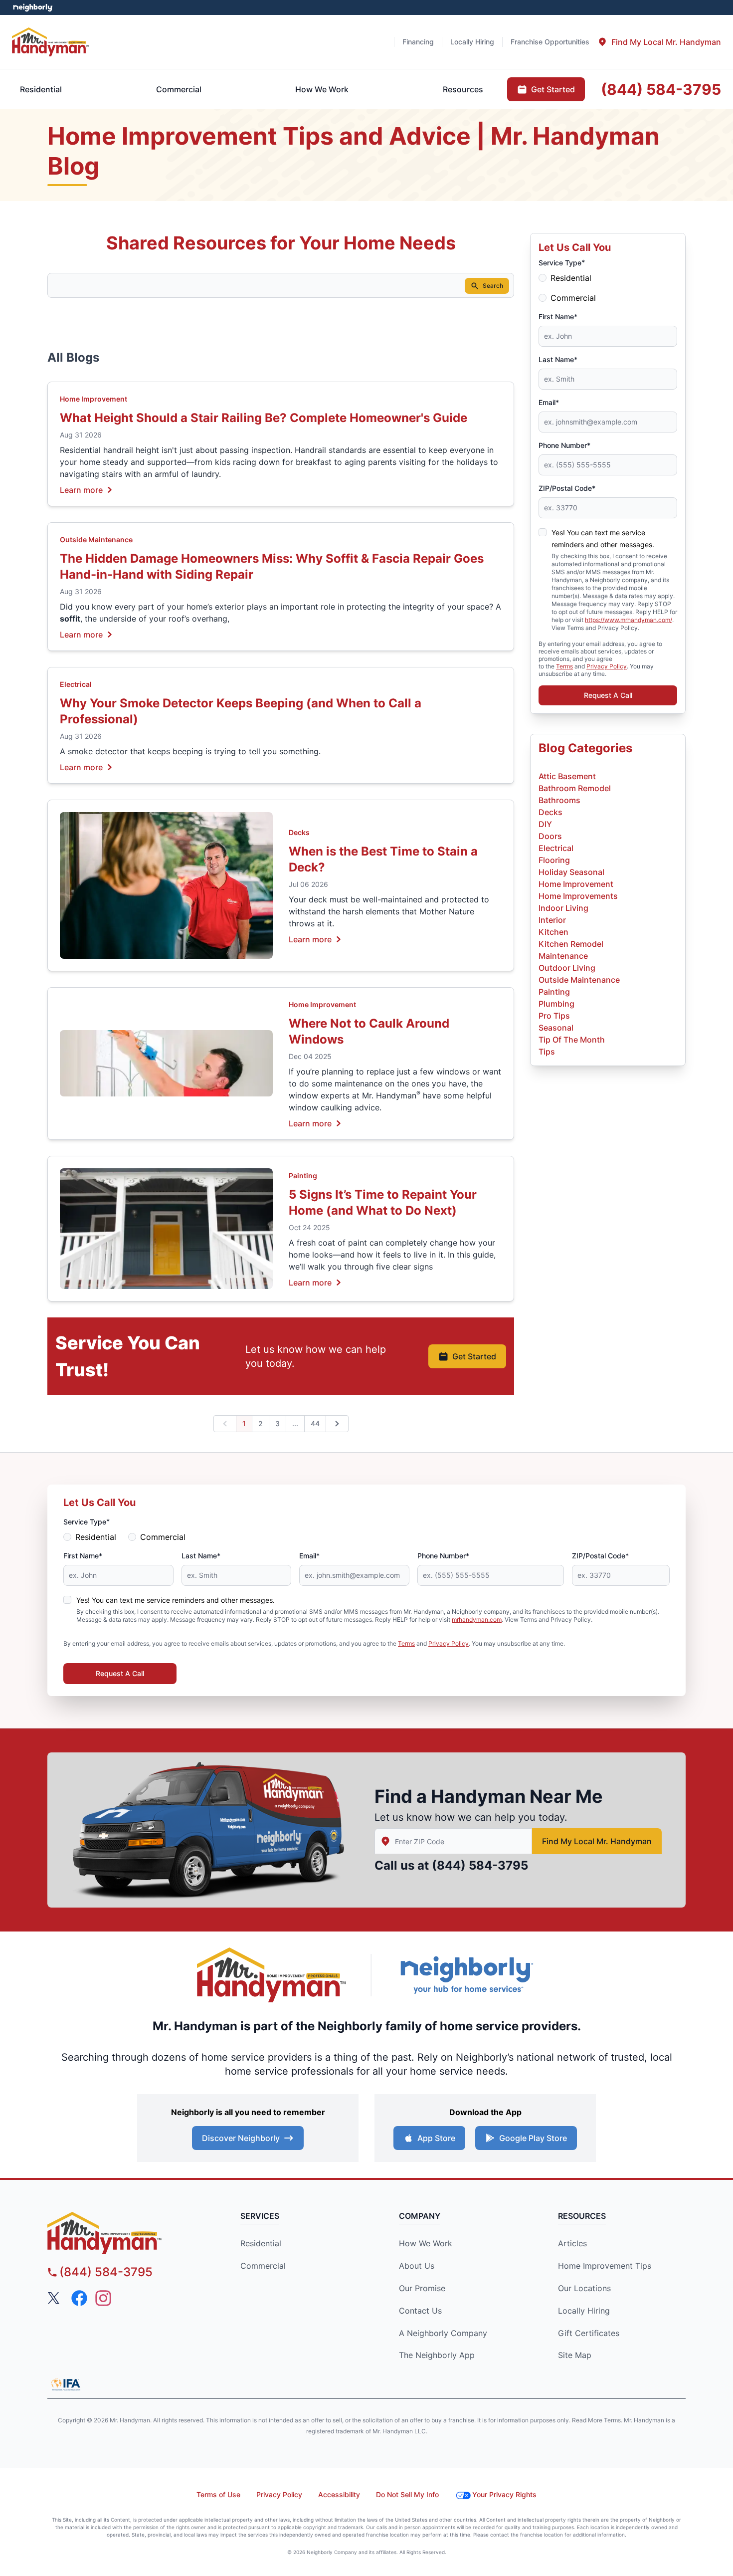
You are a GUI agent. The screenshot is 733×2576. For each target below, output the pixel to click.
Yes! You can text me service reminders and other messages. (176, 1600)
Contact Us (420, 2311)
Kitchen (553, 932)
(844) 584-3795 (480, 1865)
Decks (299, 832)
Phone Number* (564, 445)
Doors (550, 836)
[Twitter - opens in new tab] (55, 2298)
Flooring (554, 860)
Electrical (76, 684)
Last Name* (558, 359)
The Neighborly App (437, 2355)
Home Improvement (93, 399)
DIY (545, 824)
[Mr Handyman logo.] (51, 42)
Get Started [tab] (553, 89)
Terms (564, 666)
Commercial (573, 298)
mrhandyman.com (477, 1619)
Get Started (474, 1356)
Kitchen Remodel (571, 944)
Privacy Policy (607, 666)
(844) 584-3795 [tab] (661, 89)
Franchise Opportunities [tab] (550, 42)
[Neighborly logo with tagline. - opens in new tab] (466, 1975)
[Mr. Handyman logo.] (272, 1975)
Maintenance (563, 956)
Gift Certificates (589, 2333)
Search (493, 286)
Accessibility (339, 2494)
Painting (303, 1176)
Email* (549, 402)
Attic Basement (567, 776)
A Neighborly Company (443, 2333)
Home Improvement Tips (605, 2266)
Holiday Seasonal (571, 872)
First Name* (558, 317)
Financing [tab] (418, 42)
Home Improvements (578, 896)
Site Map (575, 2355)
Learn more (81, 489)
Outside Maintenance (96, 539)
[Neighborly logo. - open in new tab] (33, 7)
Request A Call (608, 695)
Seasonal (556, 1028)
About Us (417, 2266)
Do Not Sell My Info (407, 2494)
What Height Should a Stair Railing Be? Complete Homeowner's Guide (264, 418)
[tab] (659, 42)
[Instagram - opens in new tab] (103, 2298)
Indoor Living (563, 908)
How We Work (426, 2243)
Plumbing (556, 1004)
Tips (547, 1052)
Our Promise (422, 2288)
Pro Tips (554, 1016)
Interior (552, 920)
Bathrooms (559, 800)
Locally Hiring (584, 2311)
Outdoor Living (567, 968)
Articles (572, 2243)
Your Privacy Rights (504, 2494)
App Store (436, 2138)
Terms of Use (218, 2494)
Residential (571, 278)
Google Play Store (533, 2138)
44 (315, 1423)
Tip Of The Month (572, 1040)
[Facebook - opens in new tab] (79, 2298)
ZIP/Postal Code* (567, 488)
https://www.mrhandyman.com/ (629, 620)
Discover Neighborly (241, 2138)
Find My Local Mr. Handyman (597, 1841)
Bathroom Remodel (575, 788)
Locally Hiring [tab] (472, 42)
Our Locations (584, 2288)
